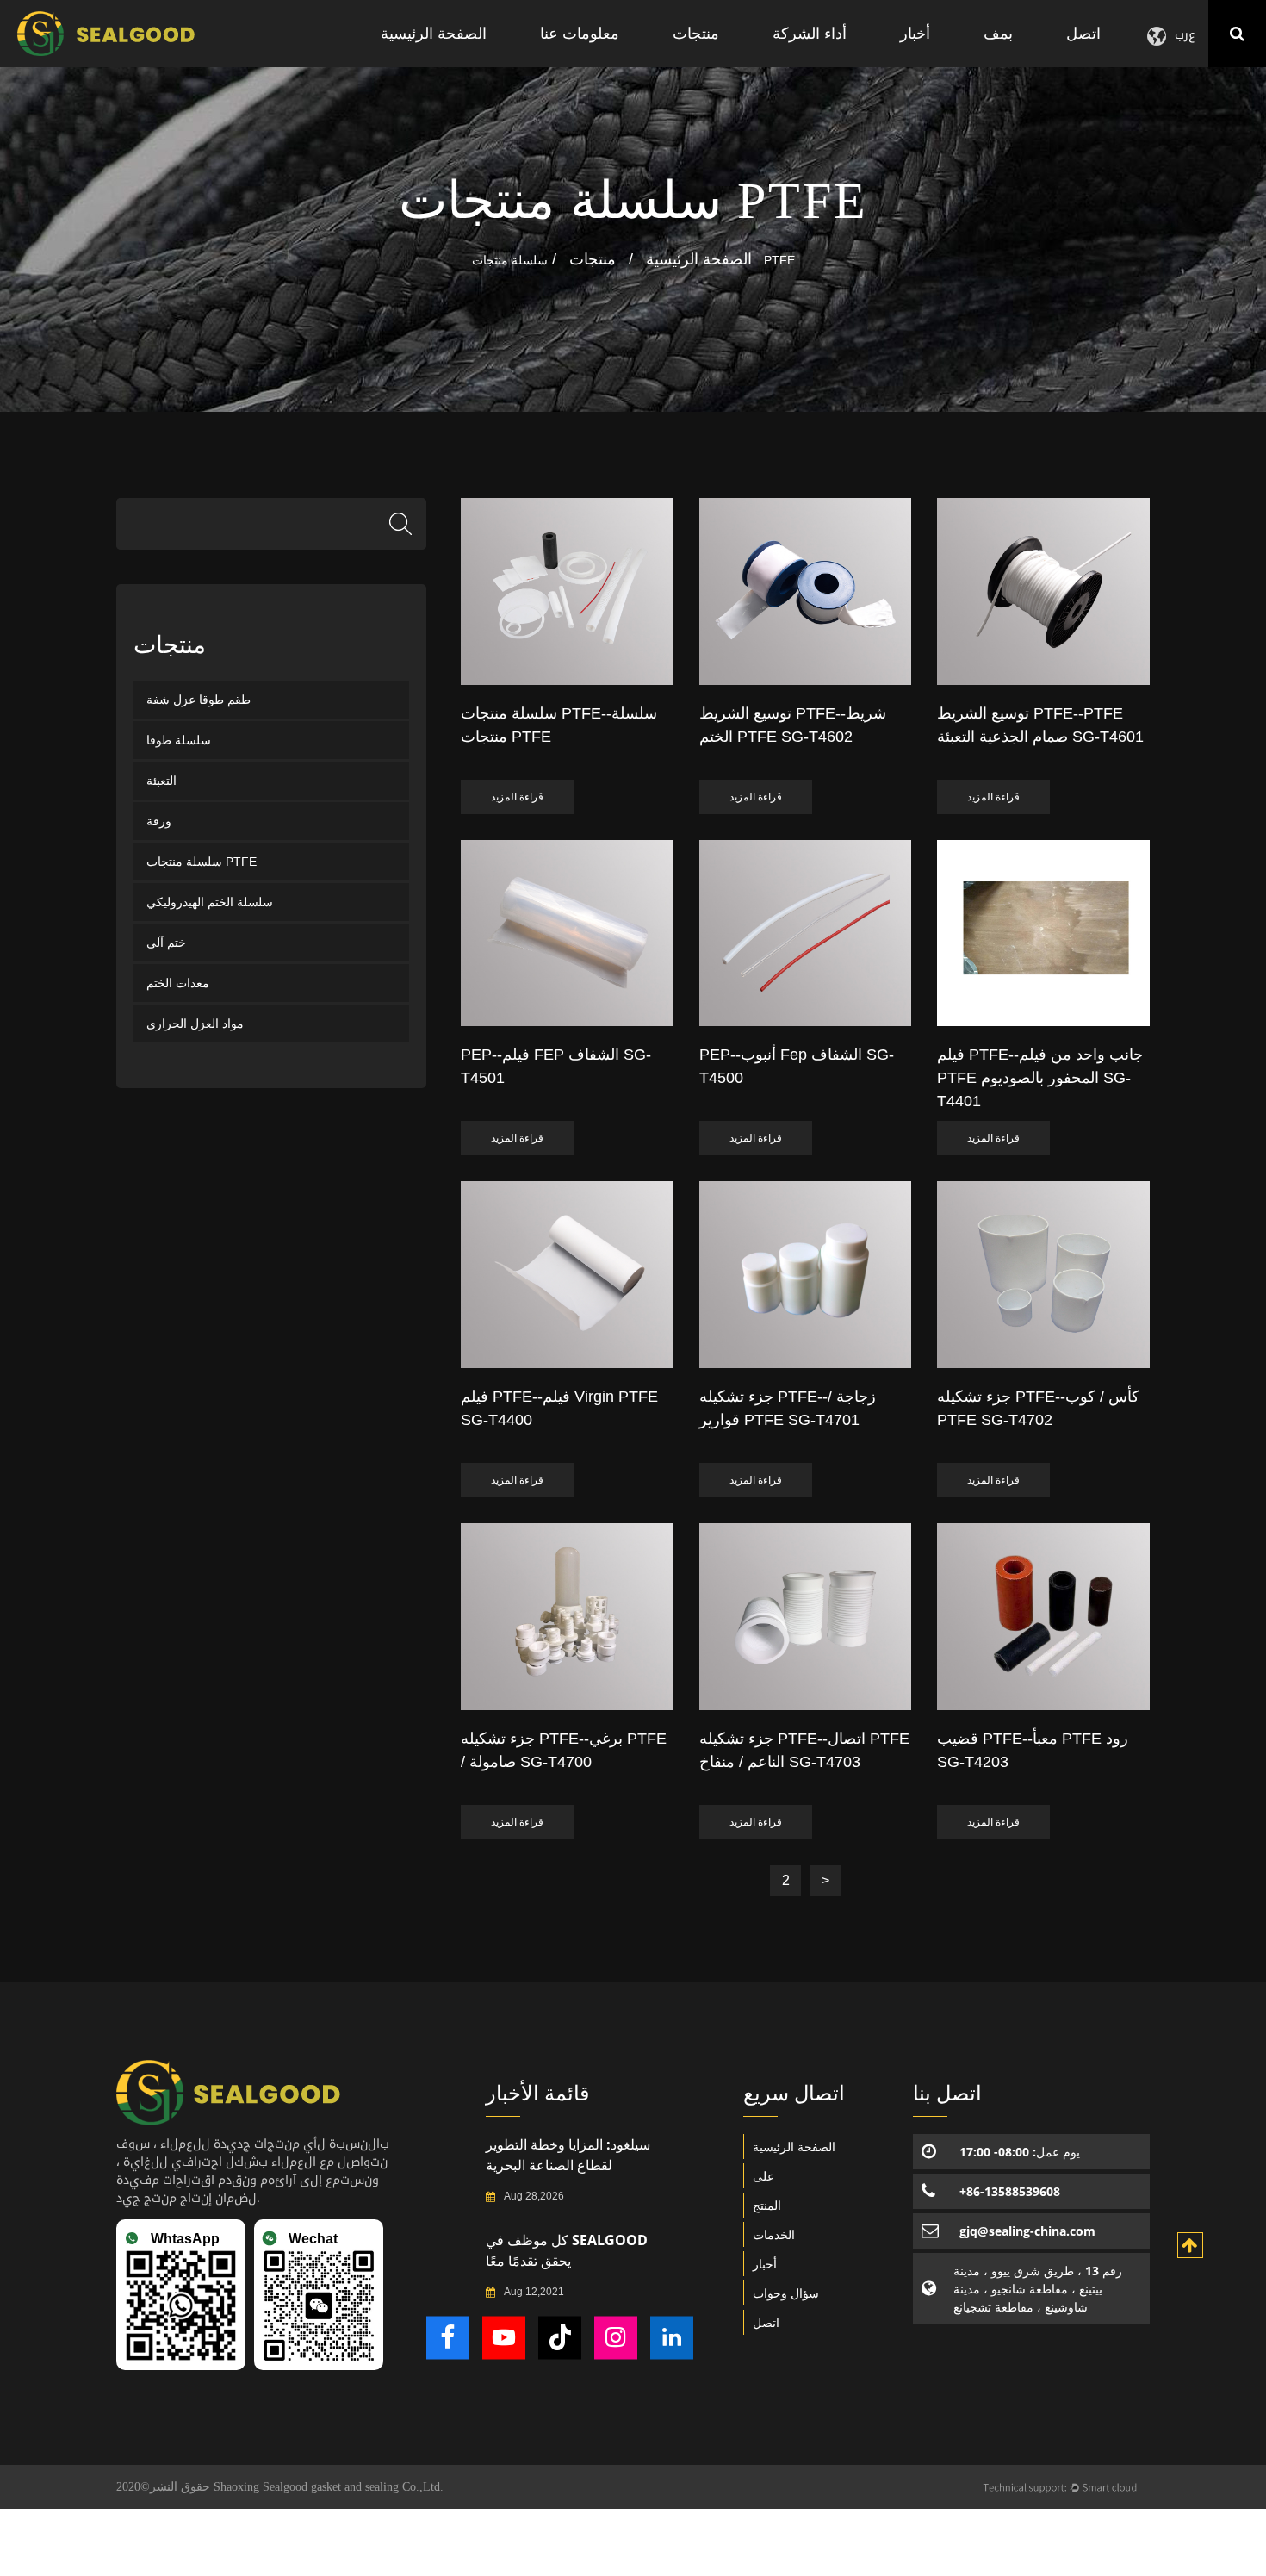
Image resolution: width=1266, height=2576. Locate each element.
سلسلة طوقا (179, 740)
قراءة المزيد (517, 797)
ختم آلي (166, 943)
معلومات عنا (580, 33)
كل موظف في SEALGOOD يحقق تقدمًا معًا (567, 2250)
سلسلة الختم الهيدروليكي (210, 902)
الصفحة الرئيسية (434, 33)
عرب (1185, 34)
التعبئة (161, 781)
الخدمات (774, 2234)
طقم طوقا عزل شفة (199, 700)
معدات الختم (178, 983)
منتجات (696, 33)
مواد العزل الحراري (195, 1024)
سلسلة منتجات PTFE (202, 862)
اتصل (1083, 33)
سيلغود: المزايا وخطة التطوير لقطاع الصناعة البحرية (568, 2155)
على (763, 2176)
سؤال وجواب (786, 2293)
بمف (998, 33)
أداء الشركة (810, 33)
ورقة (159, 821)
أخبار (915, 33)
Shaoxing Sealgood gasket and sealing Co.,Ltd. (329, 2487)
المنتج (767, 2205)
